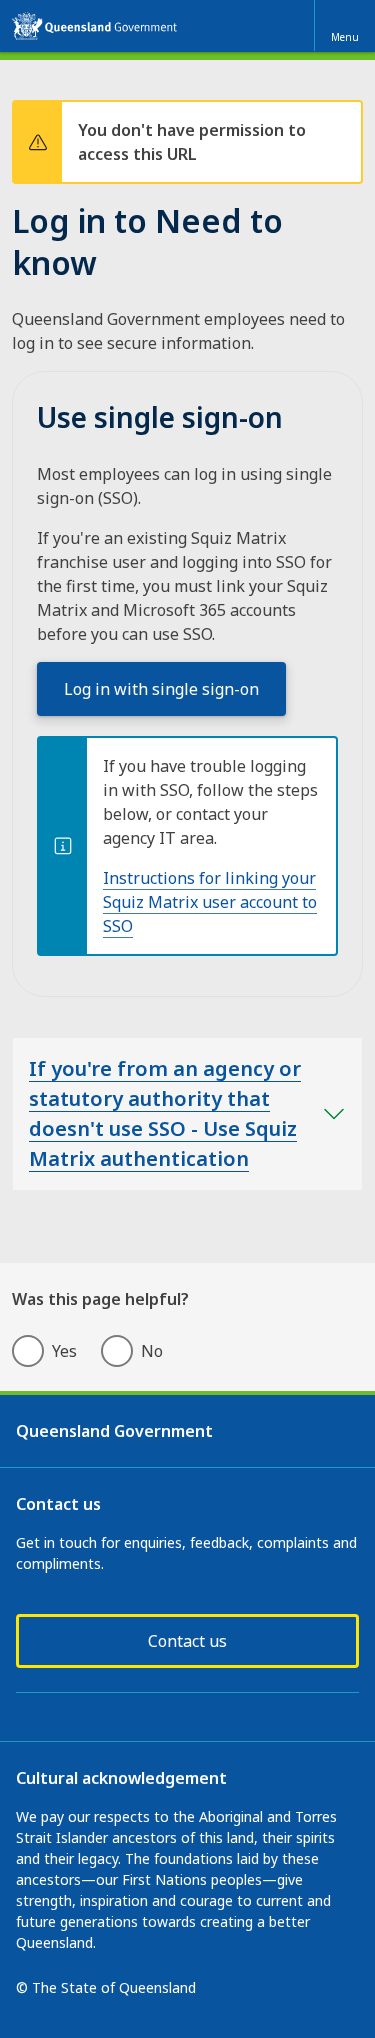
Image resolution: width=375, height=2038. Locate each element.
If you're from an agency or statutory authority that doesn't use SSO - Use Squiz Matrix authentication (165, 1113)
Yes (64, 1351)
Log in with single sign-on (161, 689)
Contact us (187, 1641)
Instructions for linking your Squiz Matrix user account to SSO (210, 902)
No (152, 1351)
